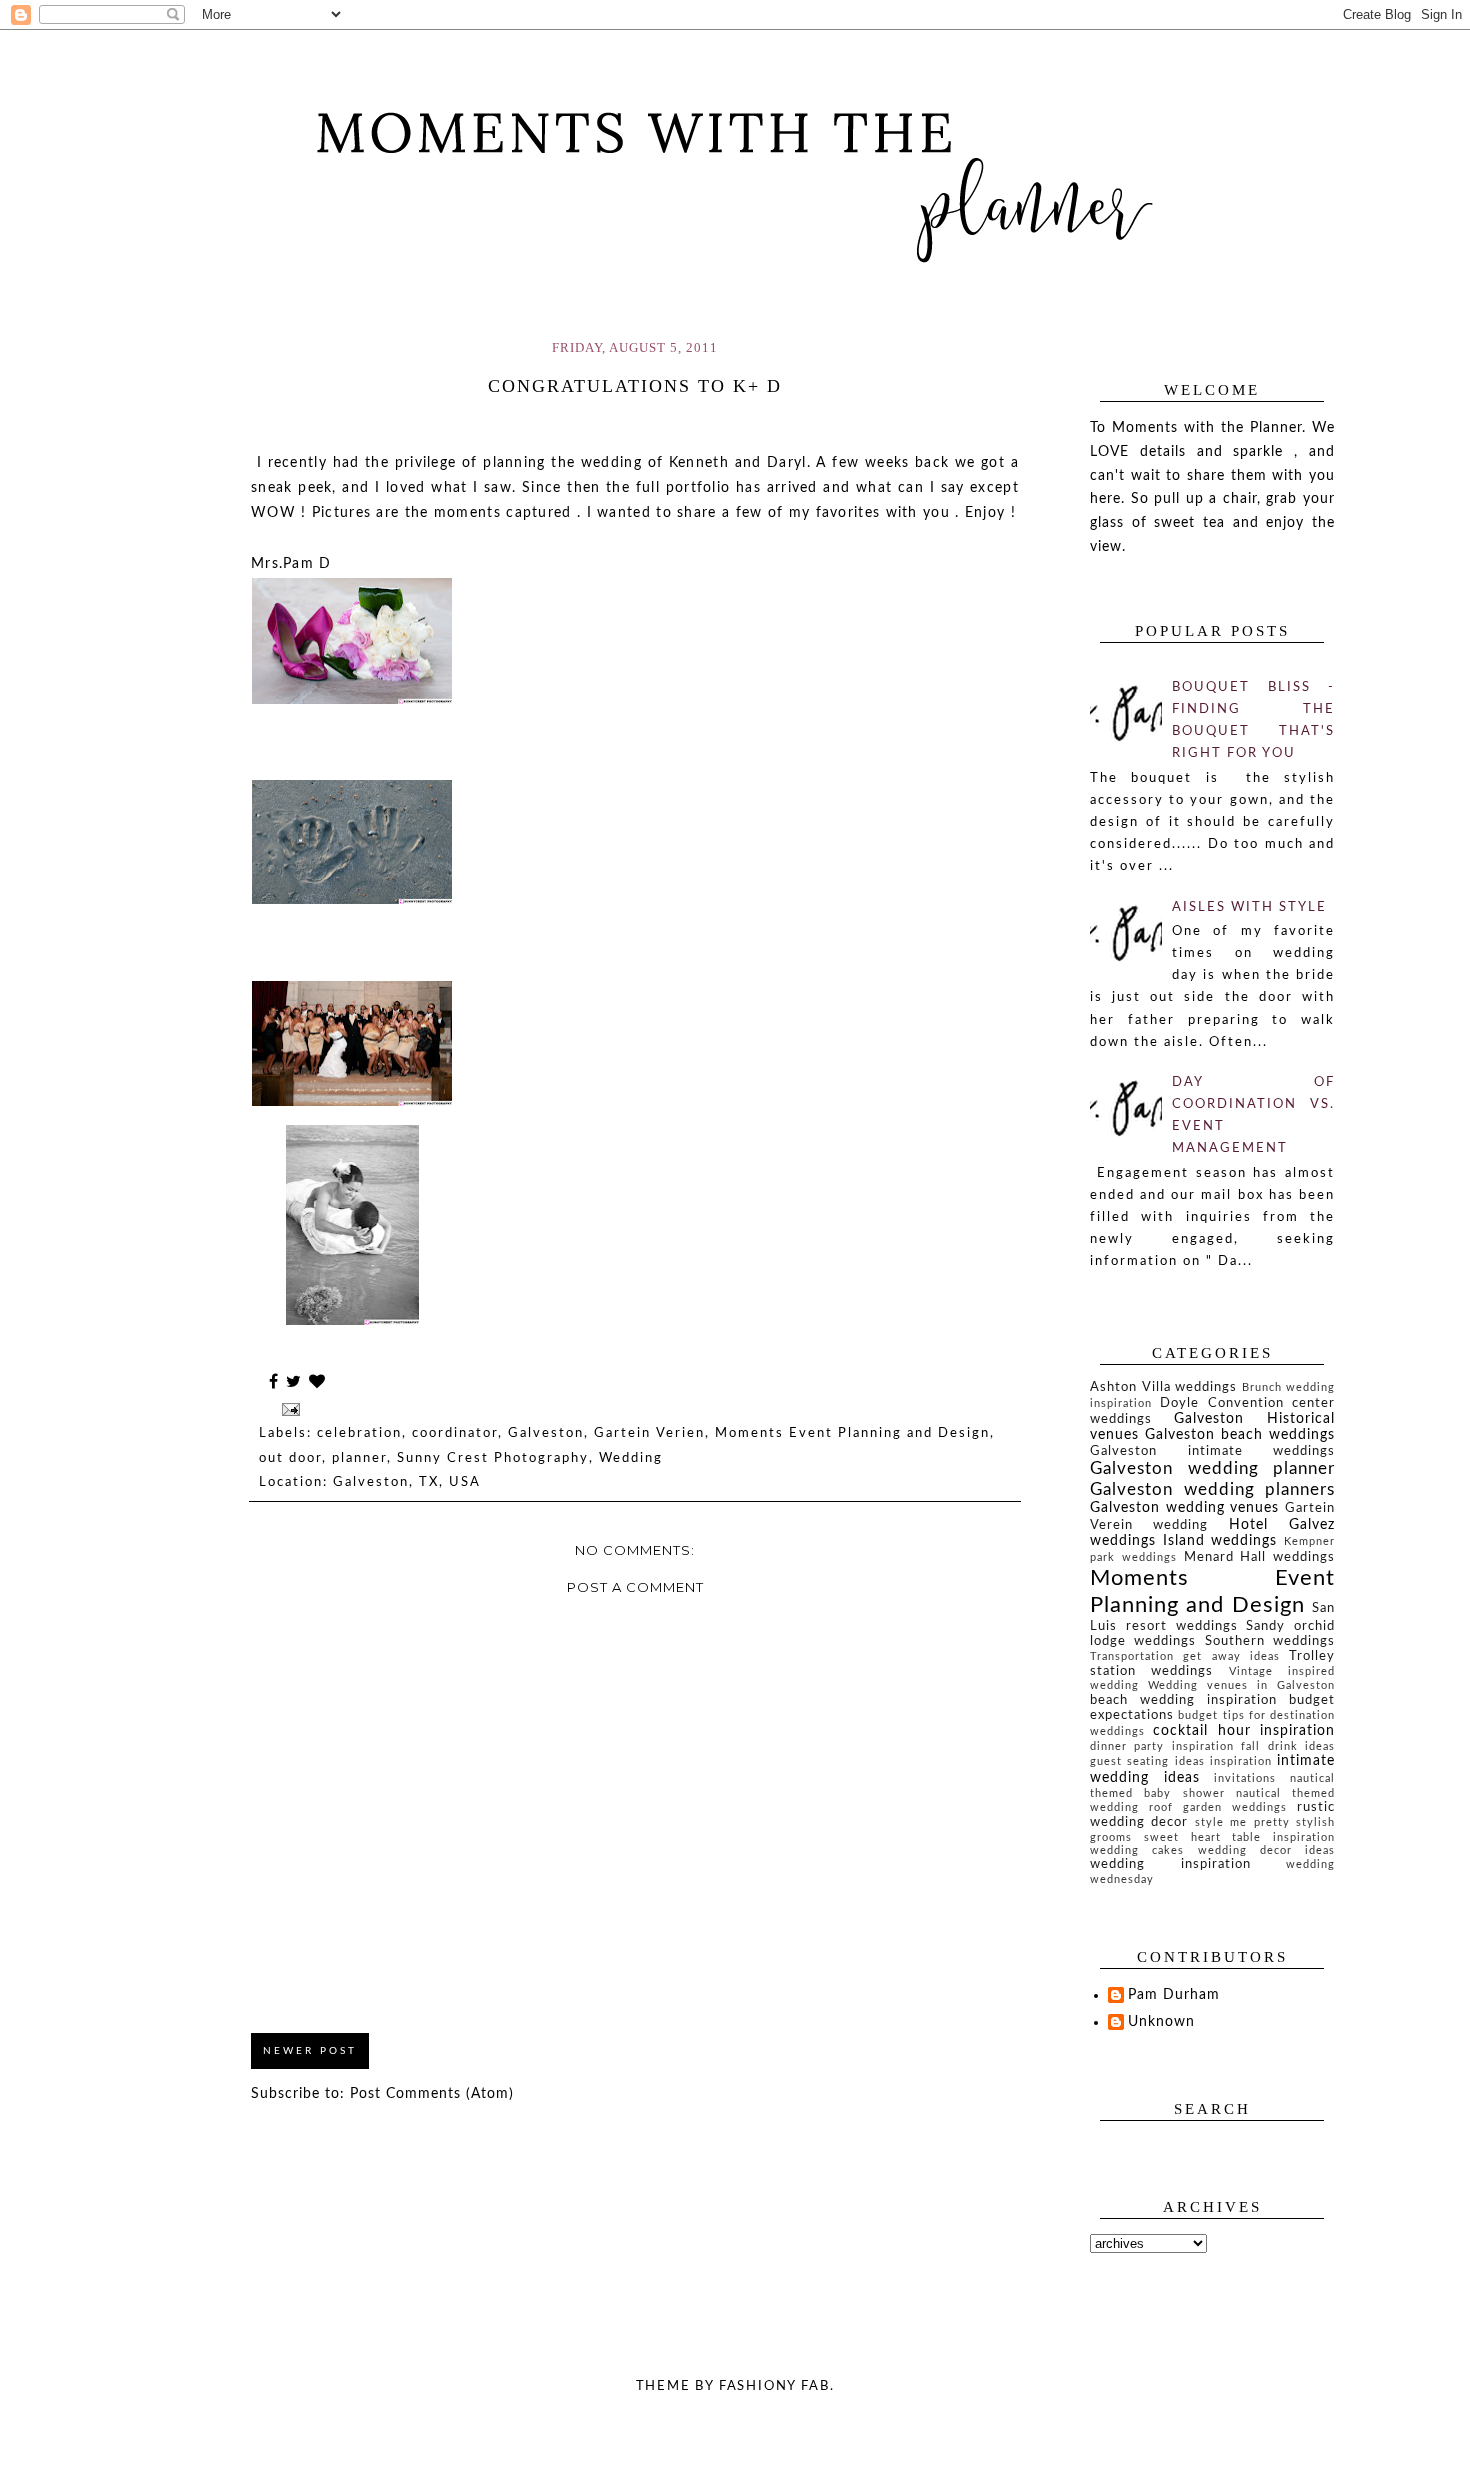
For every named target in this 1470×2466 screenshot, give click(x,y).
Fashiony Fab (774, 2386)
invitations (1245, 1778)
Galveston (546, 1433)
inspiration (1241, 1761)
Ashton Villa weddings (1163, 1387)
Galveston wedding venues (1184, 1508)
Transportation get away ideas (1185, 1656)
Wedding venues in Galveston (1241, 1685)
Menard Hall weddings (1260, 1557)
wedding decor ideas (1267, 1850)
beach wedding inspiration (1183, 1700)
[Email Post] (290, 1408)
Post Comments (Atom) (432, 2094)
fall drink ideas (1288, 1746)
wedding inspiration (1170, 1864)
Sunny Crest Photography (493, 1458)
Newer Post (310, 2051)
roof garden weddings (1218, 1807)
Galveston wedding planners (1212, 1489)
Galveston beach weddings (1240, 1435)
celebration (359, 1433)
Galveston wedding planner (1212, 1468)
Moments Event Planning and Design (852, 1433)
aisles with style (1249, 907)
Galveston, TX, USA (407, 1482)
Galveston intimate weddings (1212, 1451)
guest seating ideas (1147, 1761)
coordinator (455, 1433)
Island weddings (1220, 1541)
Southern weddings (1270, 1641)
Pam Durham (1174, 1995)
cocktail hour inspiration (1244, 1731)
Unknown (1161, 2022)
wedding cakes (1137, 1850)
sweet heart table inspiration (1239, 1837)
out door (290, 1458)
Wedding (631, 1458)
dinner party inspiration (1162, 1746)
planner (359, 1458)
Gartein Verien (649, 1433)
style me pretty (1242, 1822)
